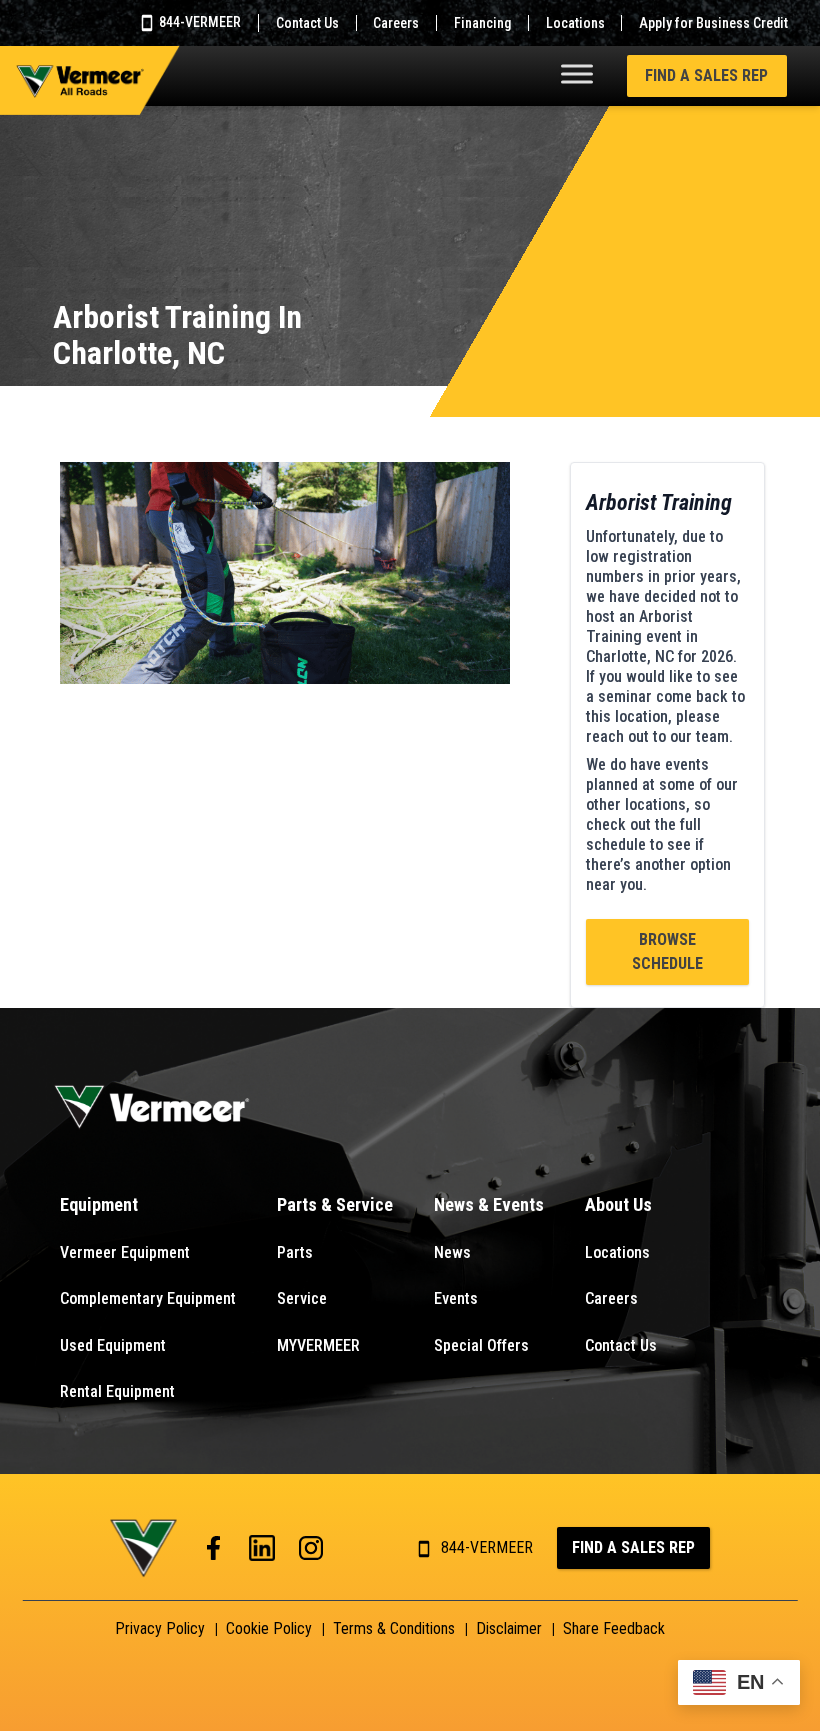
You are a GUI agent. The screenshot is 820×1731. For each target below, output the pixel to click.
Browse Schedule (667, 951)
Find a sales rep (633, 1547)
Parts (295, 1252)
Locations (575, 23)
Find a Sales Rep (706, 75)
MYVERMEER (318, 1345)
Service (302, 1298)
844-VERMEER (198, 22)
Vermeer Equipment (125, 1252)
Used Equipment (113, 1345)
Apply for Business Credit (713, 23)
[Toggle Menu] (577, 73)
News (452, 1252)
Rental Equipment (117, 1391)
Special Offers (481, 1345)
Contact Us (307, 23)
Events (456, 1298)
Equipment (99, 1204)
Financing (482, 23)
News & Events (489, 1204)
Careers (396, 23)
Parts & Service (335, 1204)
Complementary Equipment (148, 1298)
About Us (618, 1204)
